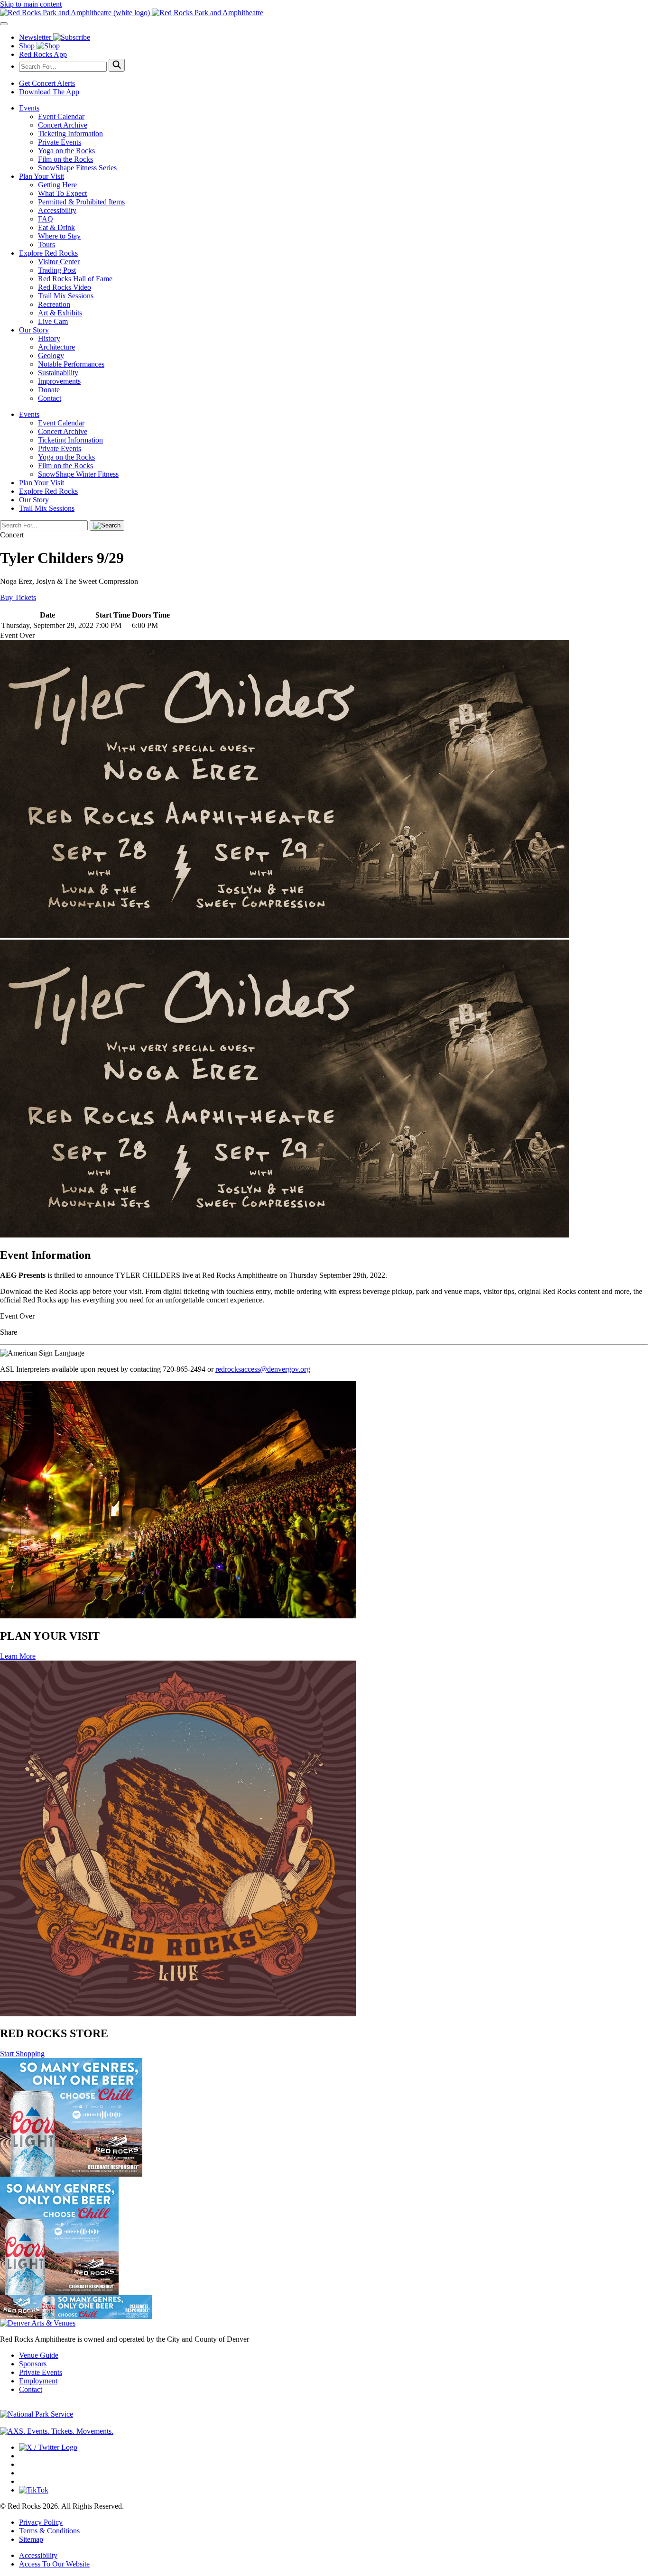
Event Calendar (61, 116)
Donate (49, 390)
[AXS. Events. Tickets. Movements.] (57, 2431)
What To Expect (62, 193)
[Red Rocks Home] (324, 13)
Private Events (60, 142)
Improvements (59, 381)
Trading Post (57, 270)
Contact (50, 398)
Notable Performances (71, 364)
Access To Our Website (54, 2564)
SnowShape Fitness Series (77, 168)
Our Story (34, 330)
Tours (46, 245)
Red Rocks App (43, 54)
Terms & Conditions (49, 2531)
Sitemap (31, 2539)
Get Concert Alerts (47, 83)
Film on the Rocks (65, 159)
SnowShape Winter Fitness (78, 474)
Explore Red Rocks (48, 253)
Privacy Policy (41, 2522)
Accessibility (57, 210)
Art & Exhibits (60, 313)
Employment (38, 2381)
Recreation (54, 304)
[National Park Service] (37, 2414)
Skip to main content (31, 4)
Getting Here (57, 185)
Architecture (56, 347)
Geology (51, 355)
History (49, 338)
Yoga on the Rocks (66, 151)
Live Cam (53, 321)
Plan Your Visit (42, 176)
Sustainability (58, 373)
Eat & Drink (56, 227)
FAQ (46, 219)
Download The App (49, 92)
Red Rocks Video (65, 287)
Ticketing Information (70, 134)
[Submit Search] (117, 65)
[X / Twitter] (48, 2447)
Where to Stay (59, 236)
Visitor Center (59, 262)
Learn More (18, 1656)
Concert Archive (63, 125)
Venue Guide (39, 2355)
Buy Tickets (18, 597)
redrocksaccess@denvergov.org (263, 1369)
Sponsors (33, 2364)
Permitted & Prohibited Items (81, 202)
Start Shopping (22, 2054)
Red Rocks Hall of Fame (75, 279)
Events (29, 108)
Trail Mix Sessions (66, 296)
